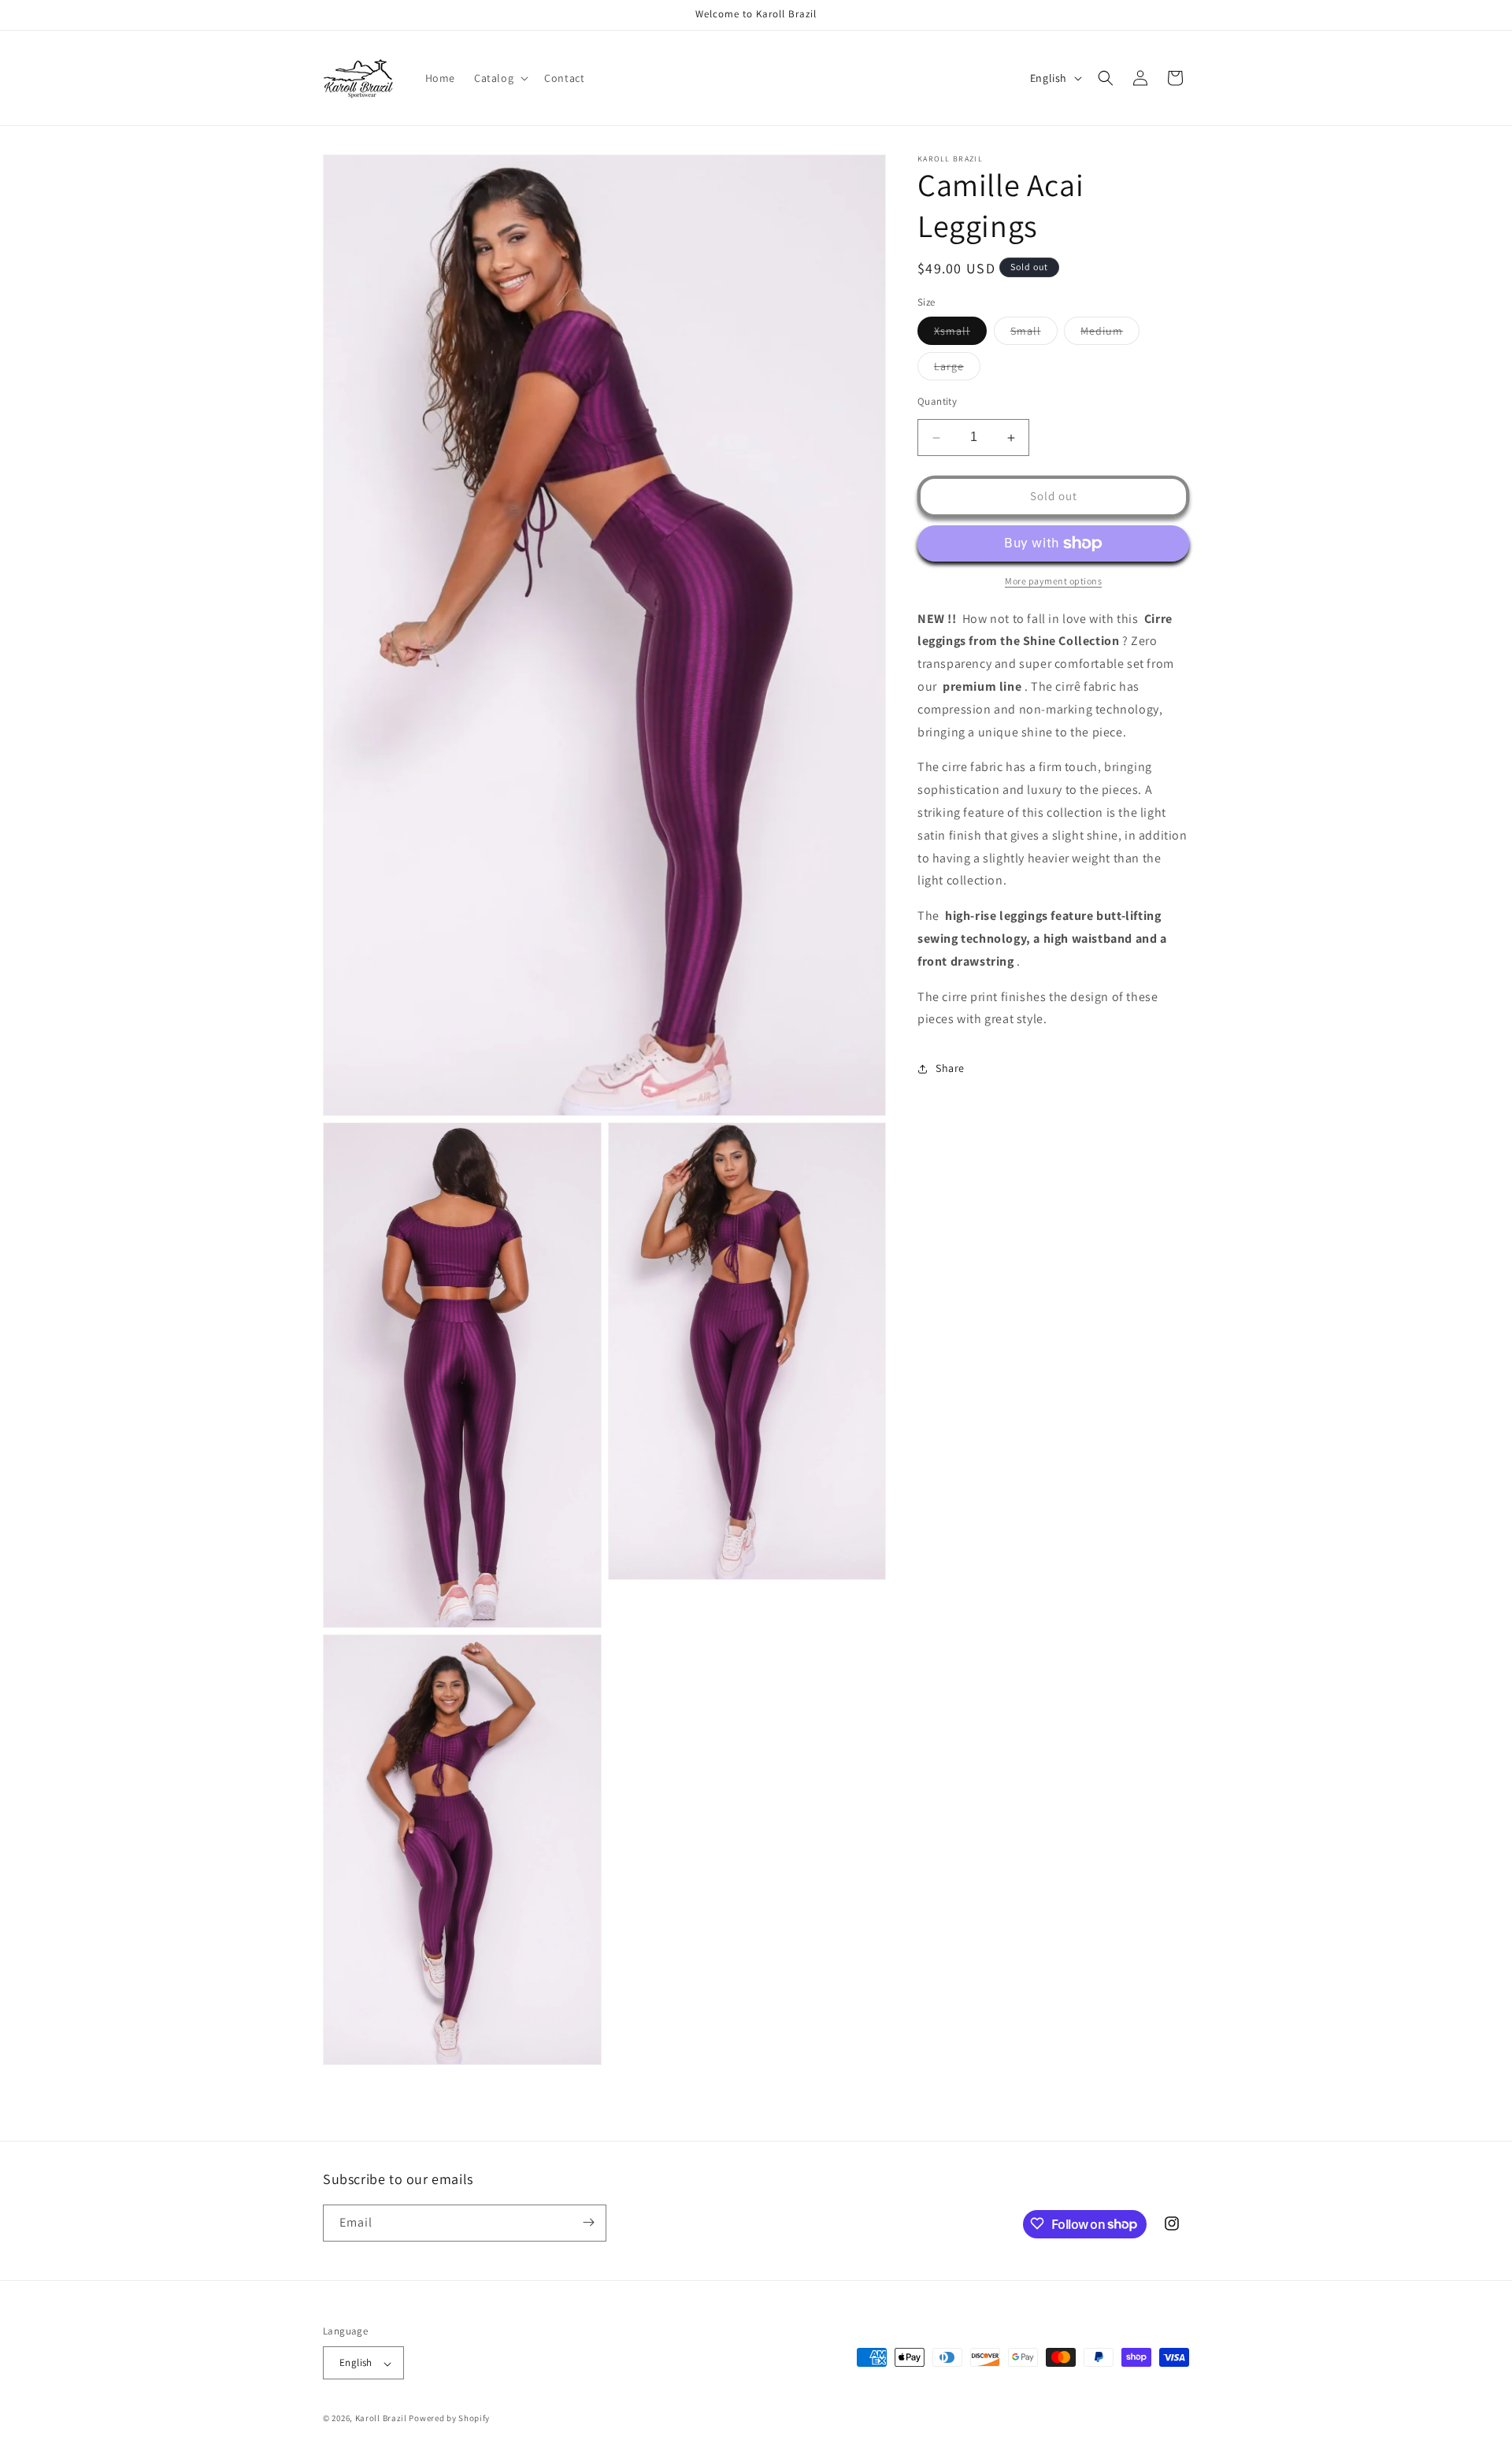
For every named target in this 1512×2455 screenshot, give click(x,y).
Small (1034, 335)
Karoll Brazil (381, 2419)
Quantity (937, 402)
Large (957, 370)
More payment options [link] (1053, 581)
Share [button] (950, 1068)
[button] (500, 78)
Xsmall (960, 335)
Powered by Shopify (449, 2419)
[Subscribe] (588, 2222)
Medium (1110, 335)
